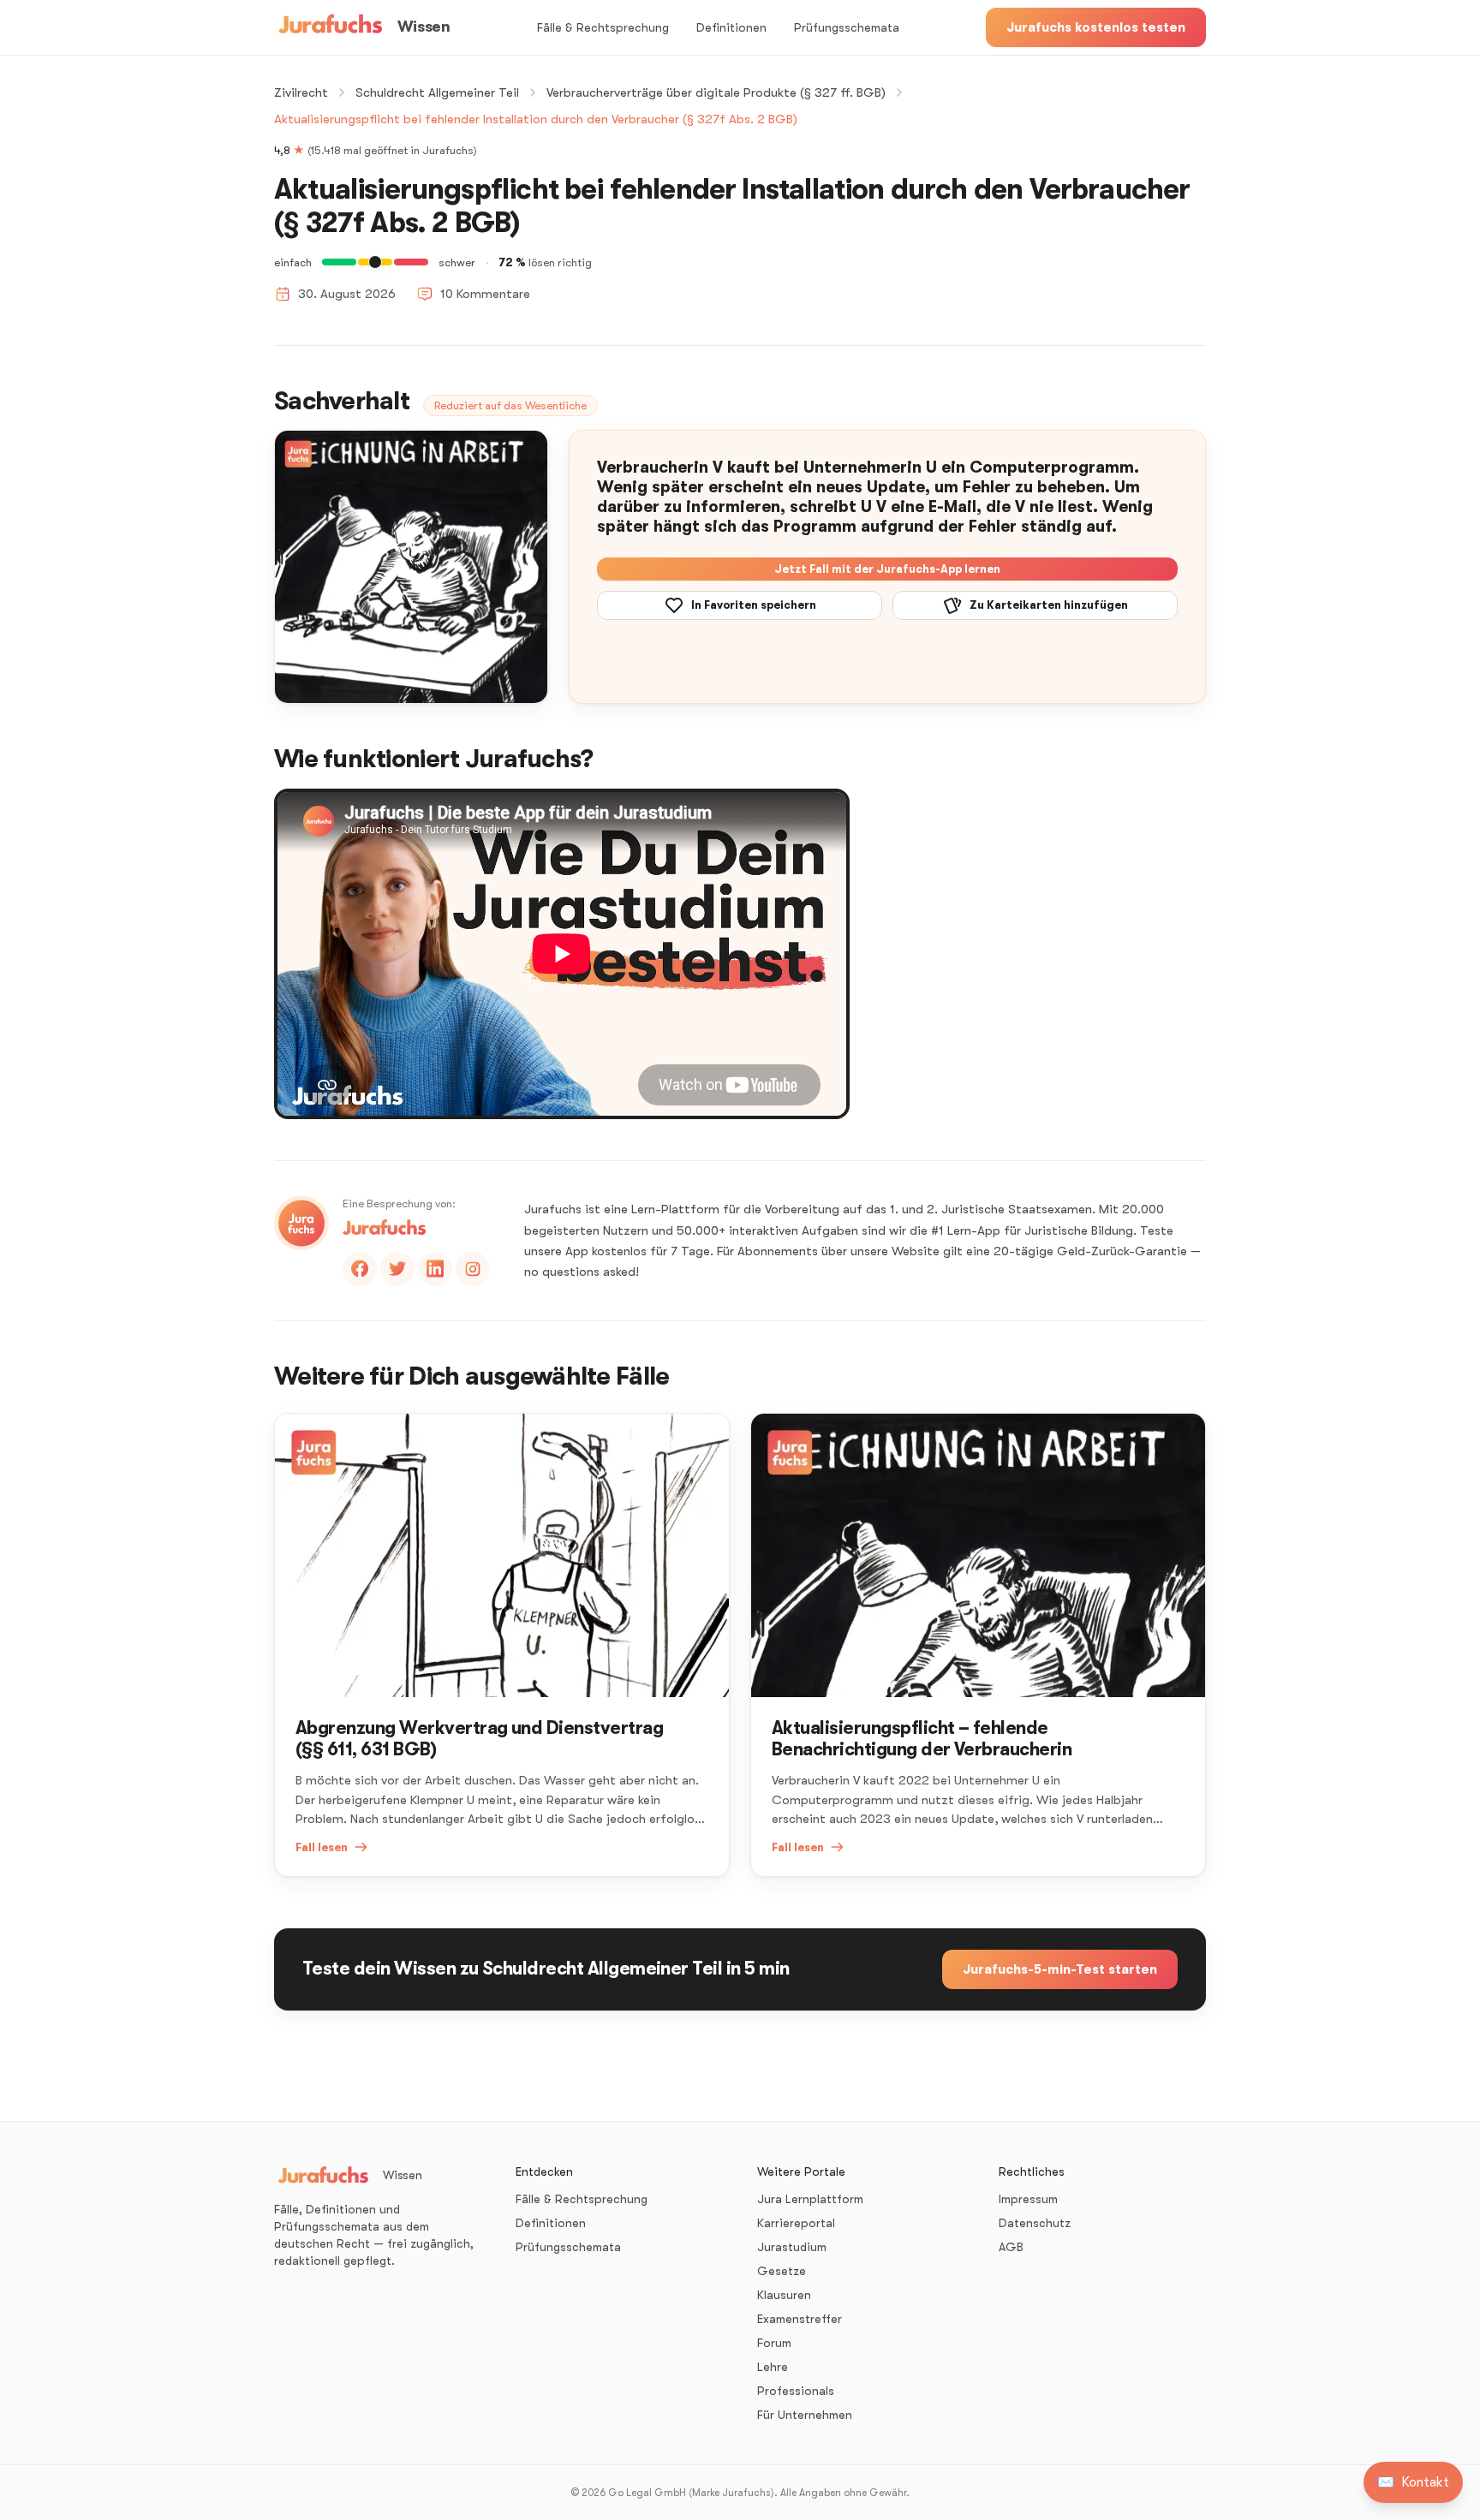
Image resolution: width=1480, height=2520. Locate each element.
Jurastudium (792, 2247)
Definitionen (731, 27)
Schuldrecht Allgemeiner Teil (437, 92)
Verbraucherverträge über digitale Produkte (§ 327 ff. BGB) (716, 92)
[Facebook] (360, 1269)
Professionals (796, 2391)
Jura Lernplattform (810, 2199)
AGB (1011, 2247)
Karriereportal (796, 2223)
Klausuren (784, 2295)
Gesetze (782, 2271)
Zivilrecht (301, 92)
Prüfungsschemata (847, 27)
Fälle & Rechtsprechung (603, 27)
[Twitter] (397, 1269)
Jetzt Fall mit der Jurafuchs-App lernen (887, 569)
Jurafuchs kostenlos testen (1096, 27)
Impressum (1028, 2199)
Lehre (773, 2367)
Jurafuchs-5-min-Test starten (1060, 1969)
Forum (774, 2343)
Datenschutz (1035, 2223)
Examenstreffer (800, 2319)
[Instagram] (473, 1269)
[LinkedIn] (435, 1269)
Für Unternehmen (805, 2415)
